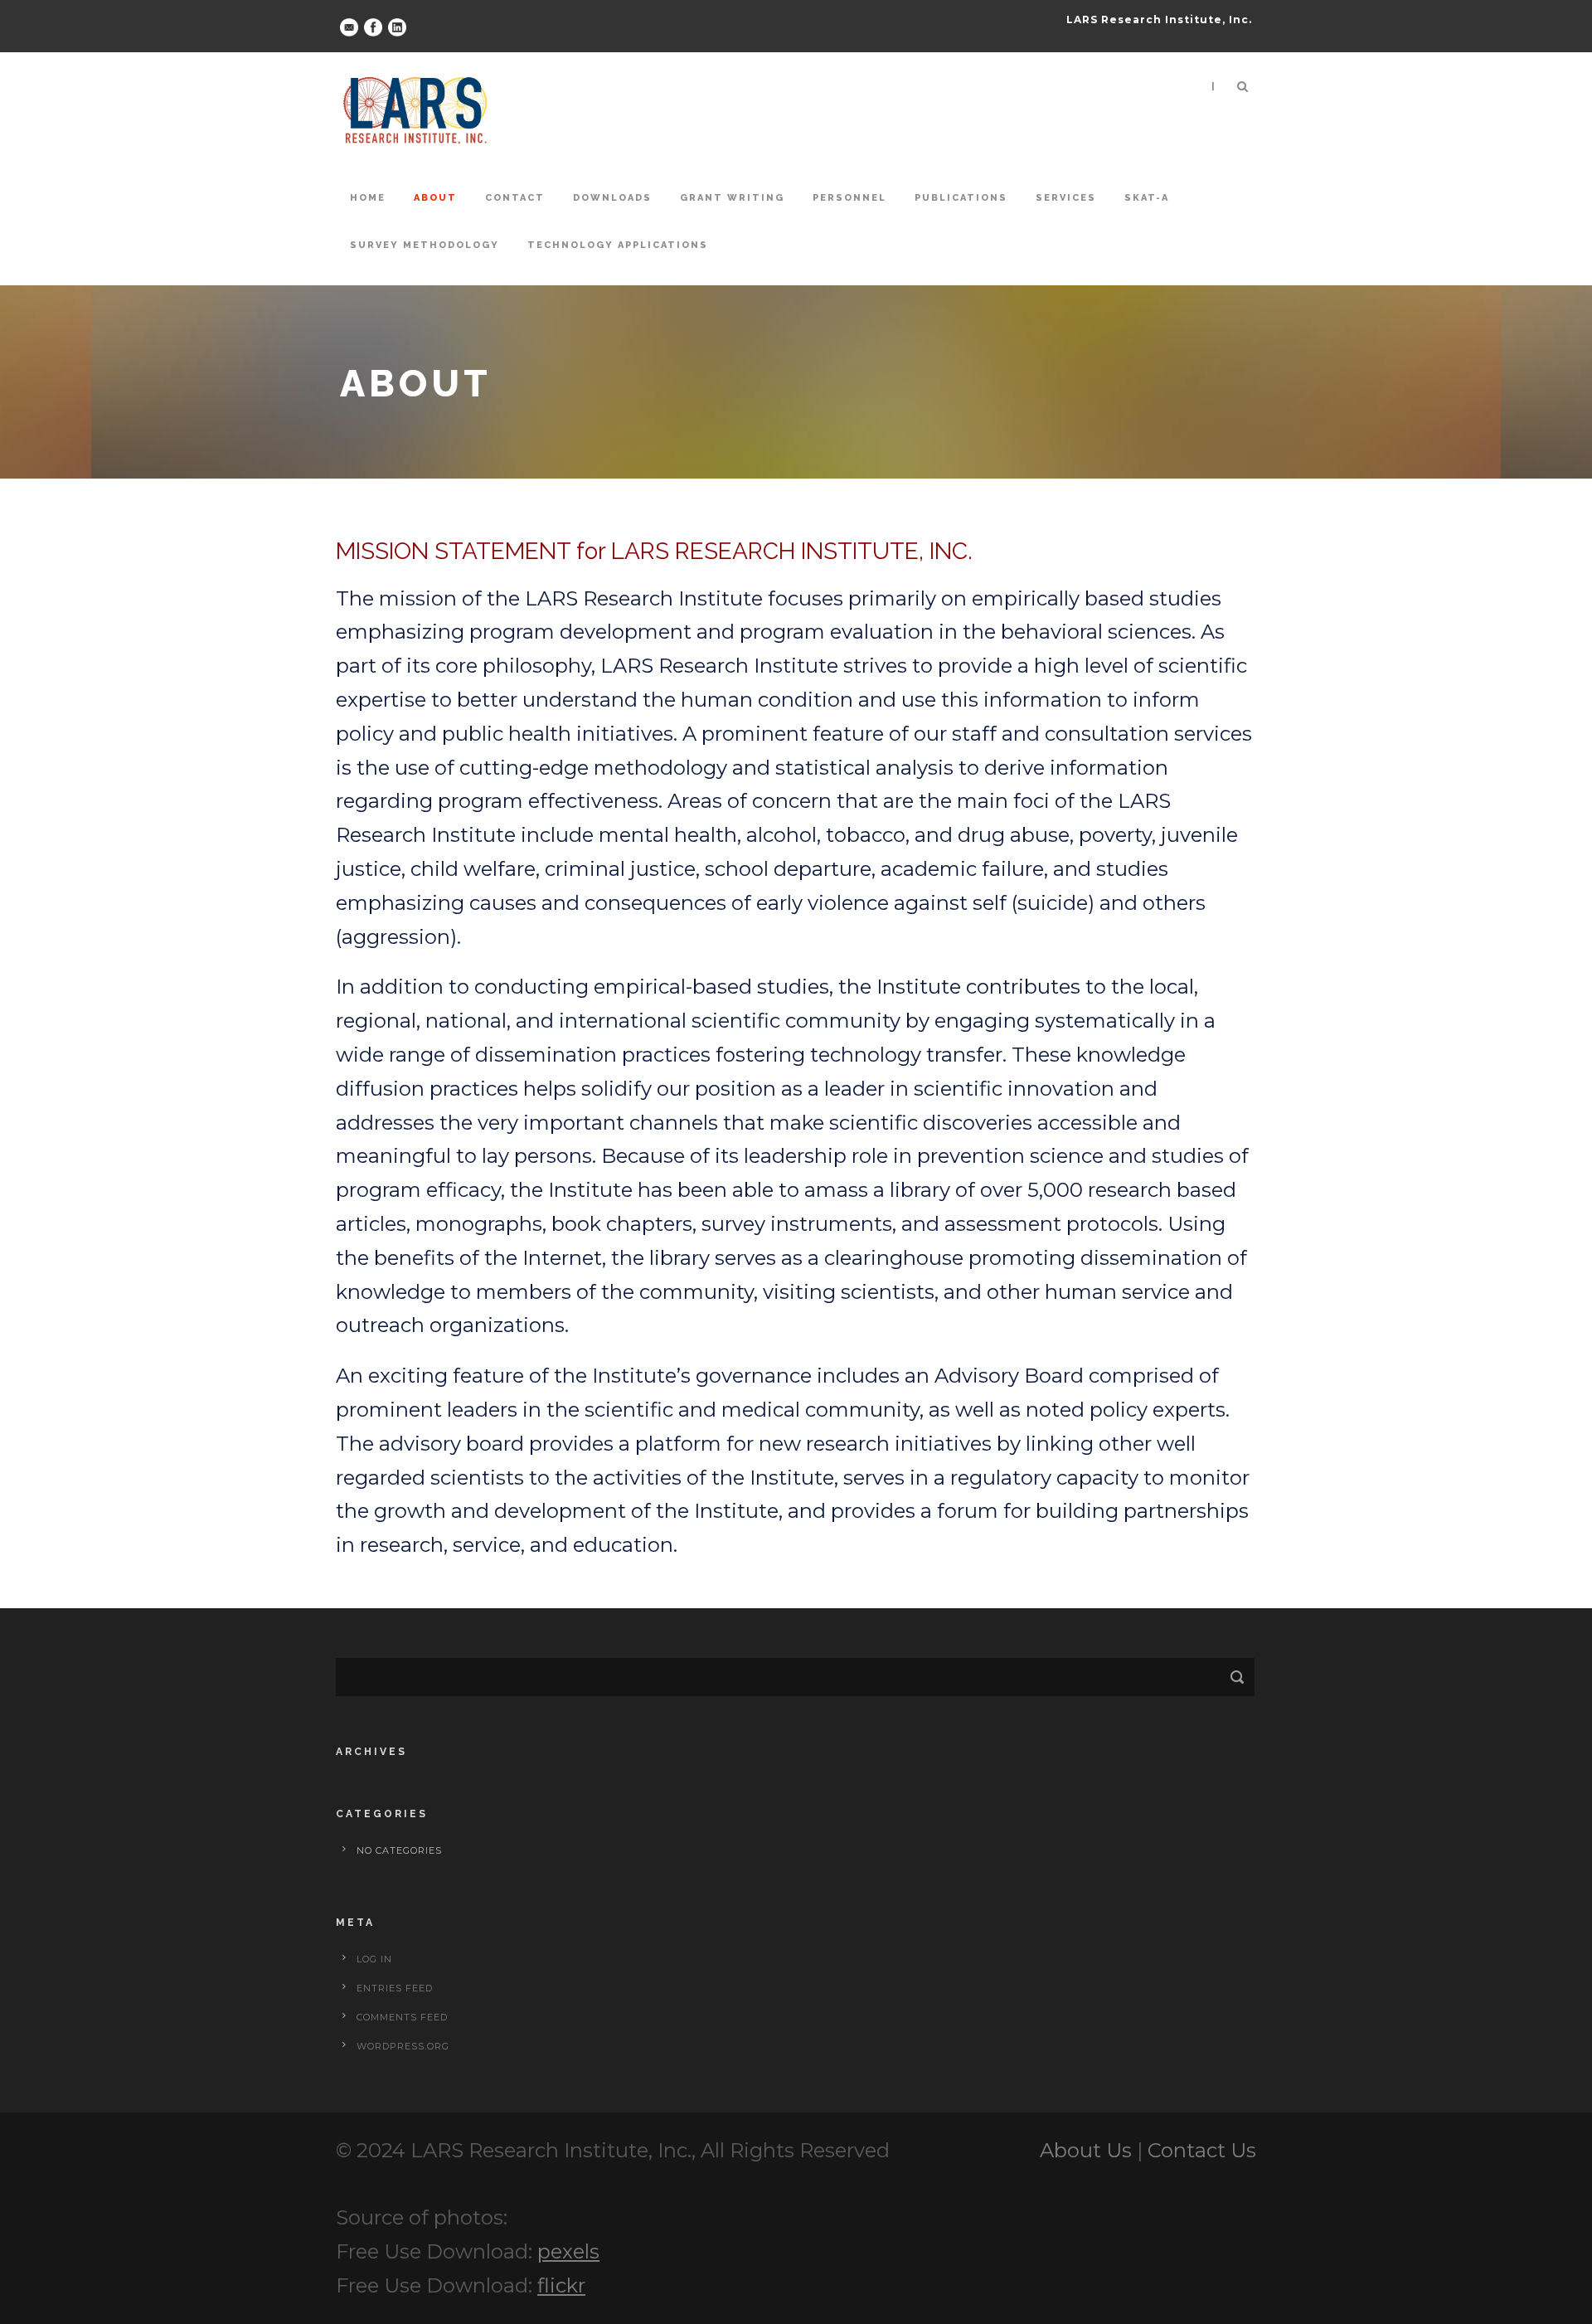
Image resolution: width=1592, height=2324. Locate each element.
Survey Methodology (425, 245)
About (435, 198)
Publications (961, 198)
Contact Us (1202, 2150)
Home (368, 198)
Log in (374, 1959)
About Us (1086, 2150)
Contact (515, 198)
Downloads (612, 198)
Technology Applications (618, 245)
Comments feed (402, 2017)
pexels (568, 2251)
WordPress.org (403, 2046)
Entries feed (395, 1988)
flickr (561, 2285)
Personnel (849, 198)
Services (1066, 198)
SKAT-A (1147, 198)
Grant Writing (732, 198)
